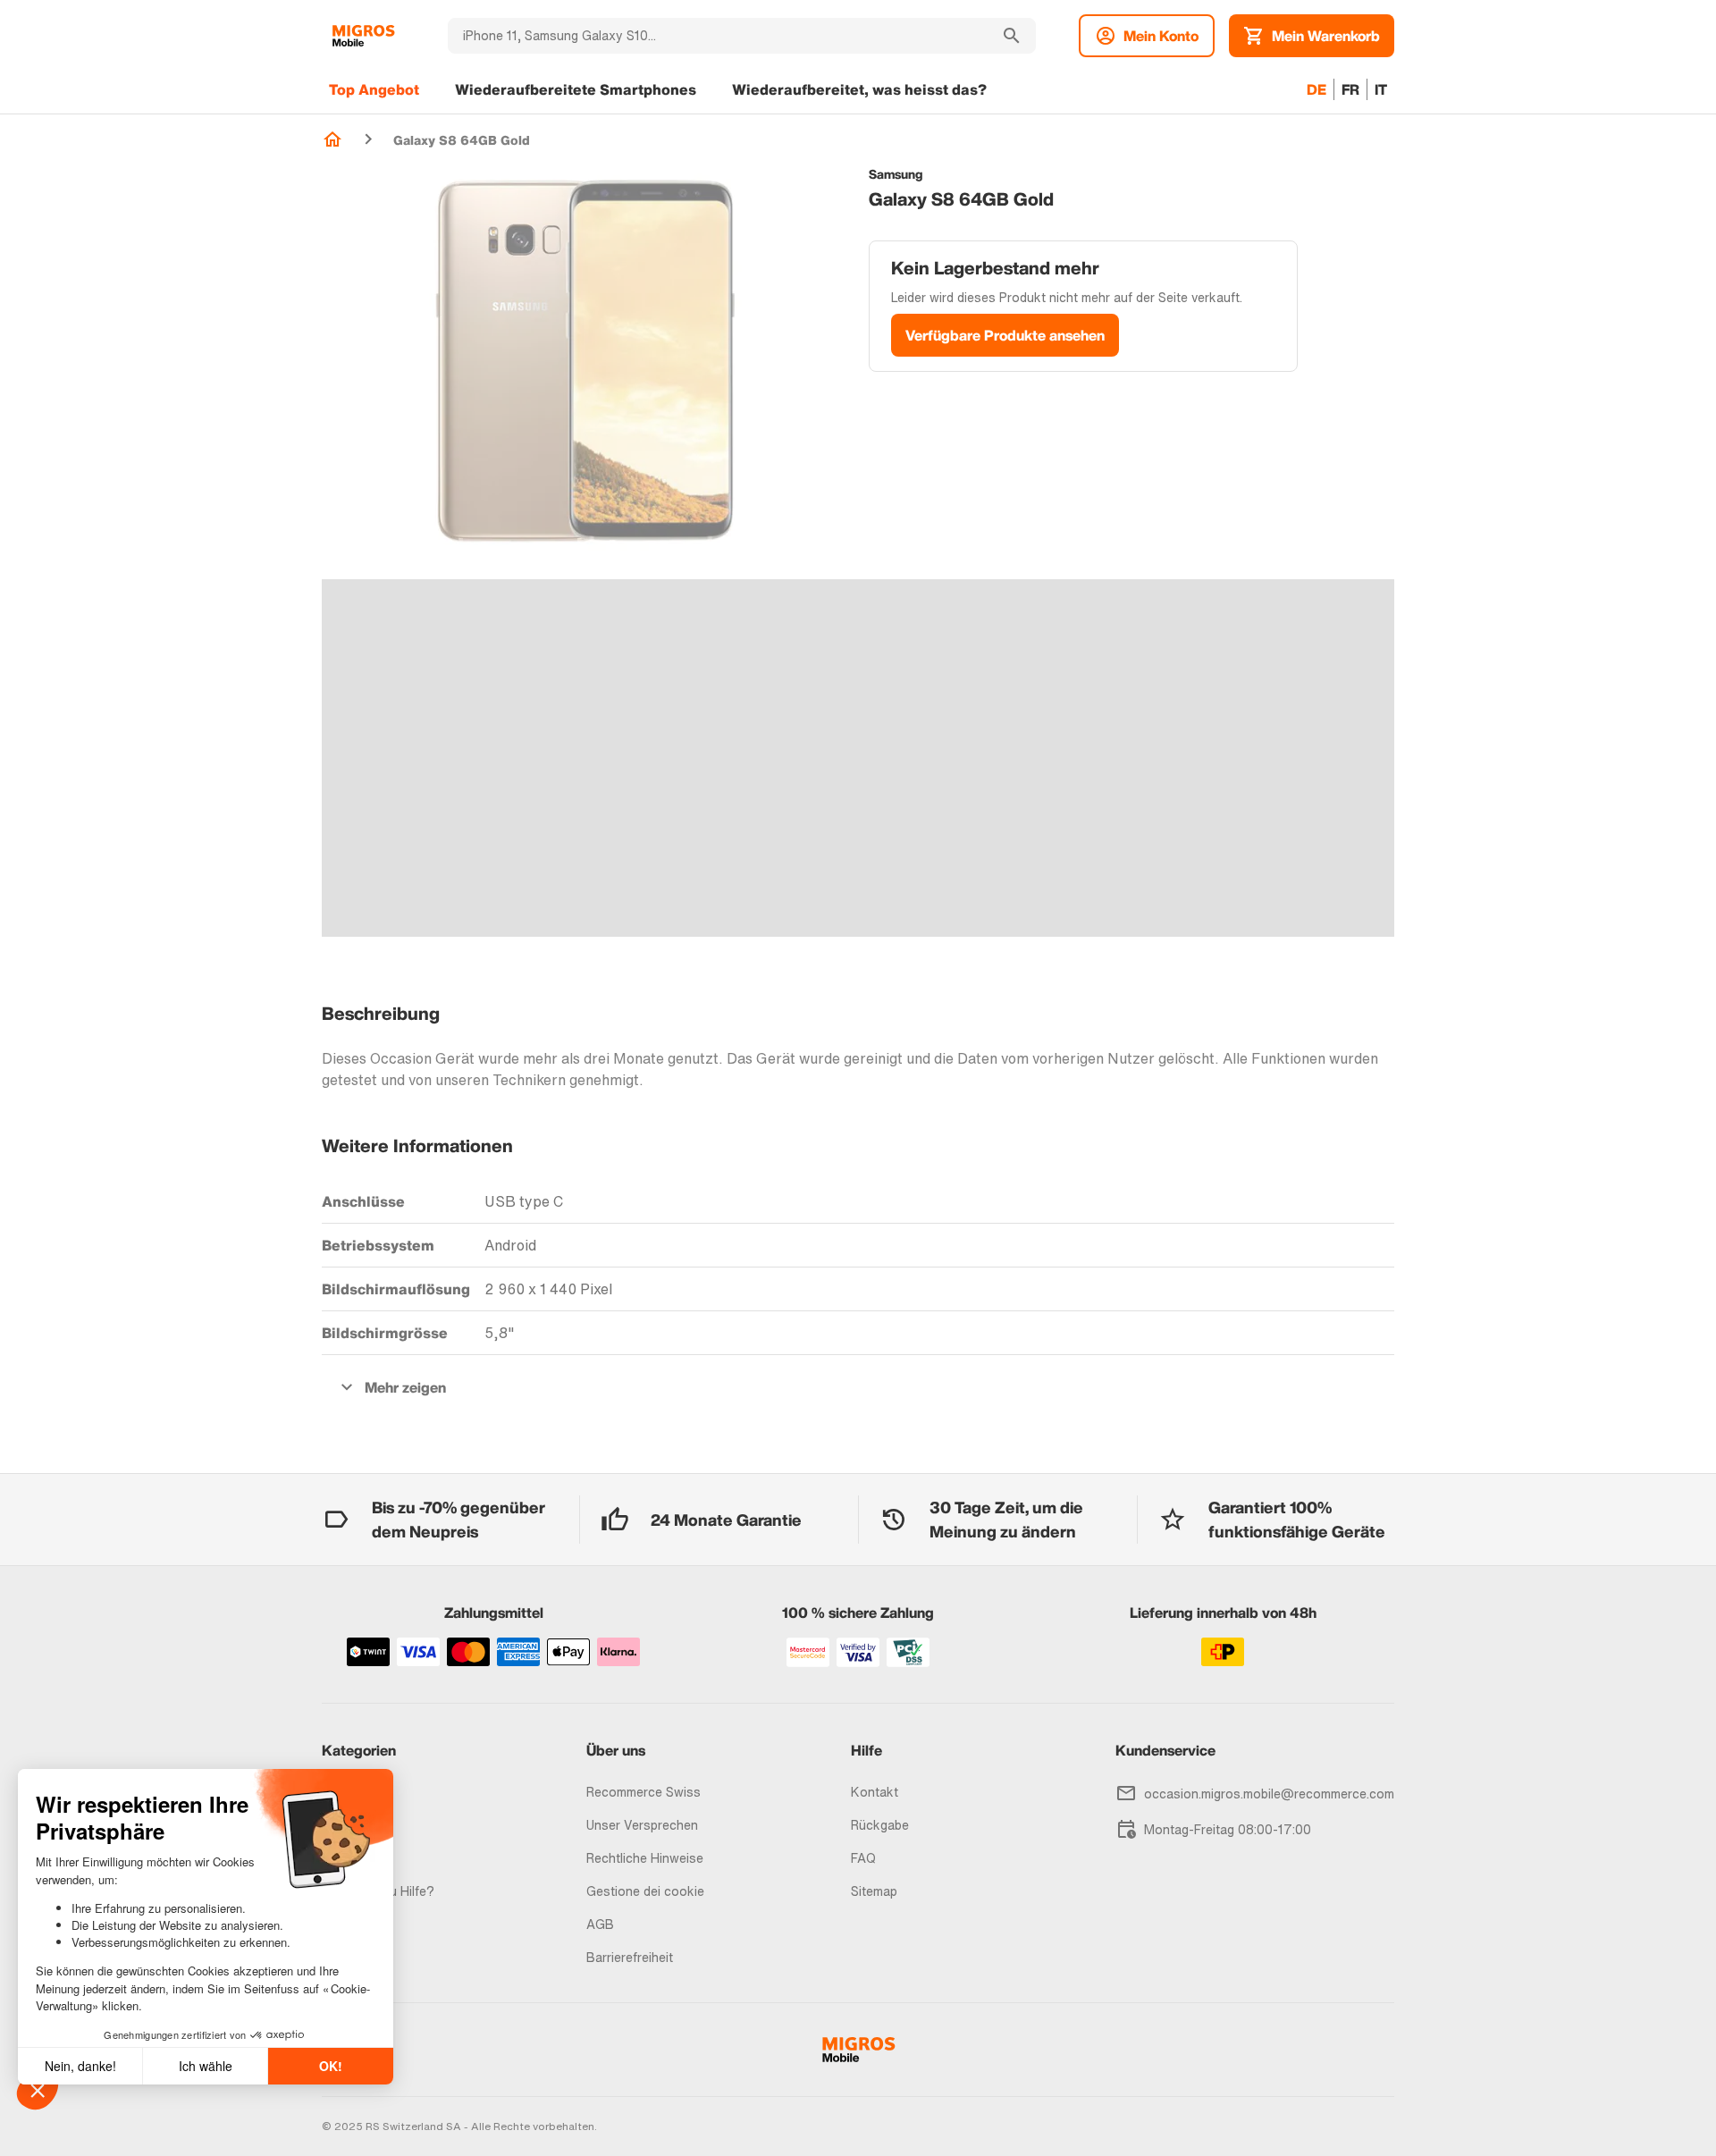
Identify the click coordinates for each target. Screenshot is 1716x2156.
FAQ (863, 1858)
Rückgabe (880, 1825)
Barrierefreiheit (630, 1957)
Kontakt (875, 1792)
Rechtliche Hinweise (645, 1858)
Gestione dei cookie (645, 1891)
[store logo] (363, 36)
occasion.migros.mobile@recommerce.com (1269, 1794)
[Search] (1012, 36)
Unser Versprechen (642, 1825)
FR (1350, 89)
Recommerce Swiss (643, 1792)
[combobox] (718, 36)
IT (1381, 89)
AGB (600, 1924)
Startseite (332, 139)
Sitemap (874, 1891)
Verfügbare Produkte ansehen (1005, 335)
